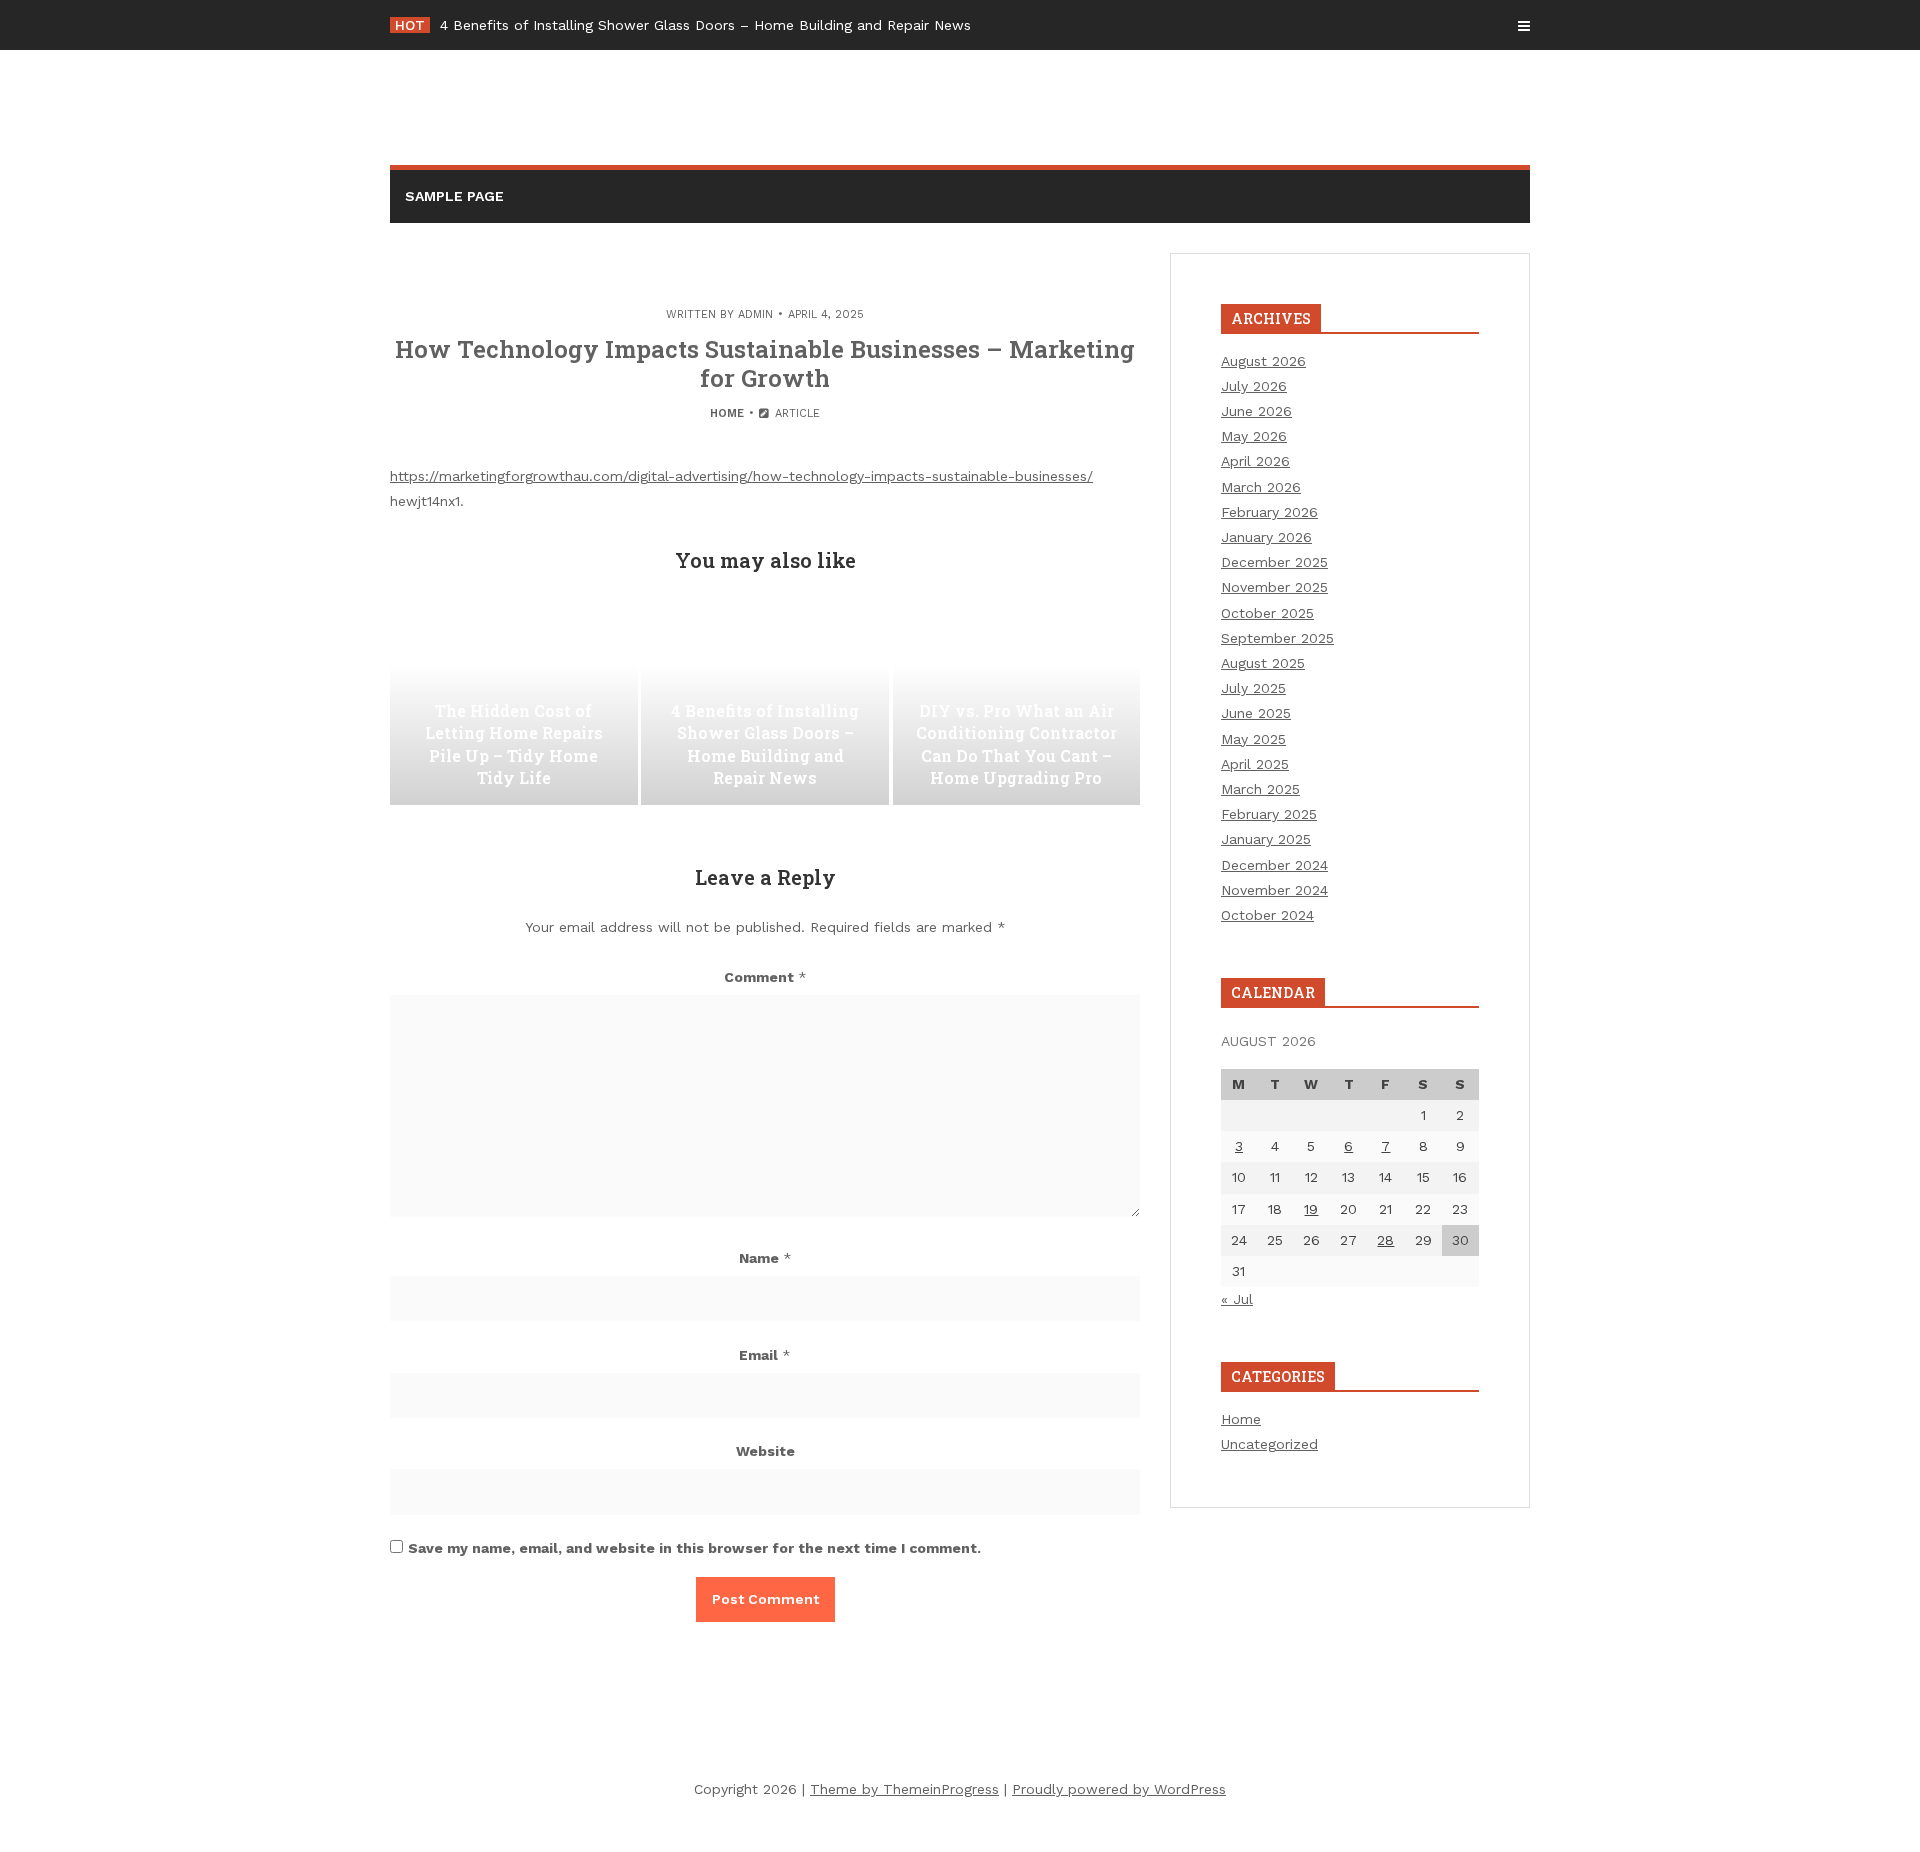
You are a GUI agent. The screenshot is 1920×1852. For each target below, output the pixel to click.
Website (765, 1451)
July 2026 (1254, 386)
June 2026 (1256, 411)
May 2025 (1253, 739)
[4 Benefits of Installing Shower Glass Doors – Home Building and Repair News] (765, 705)
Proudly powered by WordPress (1119, 1789)
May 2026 (1254, 436)
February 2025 (1269, 814)
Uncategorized (1269, 1444)
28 (1385, 1240)
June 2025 (1256, 713)
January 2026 (1266, 537)
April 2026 (1255, 461)
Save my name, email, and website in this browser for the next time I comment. (694, 1548)
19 (1311, 1209)
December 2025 (1274, 562)
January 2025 (1266, 839)
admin (755, 314)
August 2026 (1263, 361)
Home (727, 413)
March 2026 (1261, 487)
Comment (765, 977)
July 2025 (1253, 688)
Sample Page (454, 196)
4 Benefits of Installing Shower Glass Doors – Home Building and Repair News (705, 25)
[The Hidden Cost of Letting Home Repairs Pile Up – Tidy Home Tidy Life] (514, 705)
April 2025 (1255, 764)
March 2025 (1260, 789)
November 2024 (1274, 890)
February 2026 (1269, 512)
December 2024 (1274, 865)
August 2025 (1263, 663)
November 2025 (1274, 587)
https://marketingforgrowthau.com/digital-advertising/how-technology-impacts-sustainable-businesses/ (741, 476)
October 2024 (1267, 915)
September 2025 (1277, 638)
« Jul (1237, 1299)
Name (765, 1258)
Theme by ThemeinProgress (904, 1789)
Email (765, 1355)
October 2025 (1267, 613)
